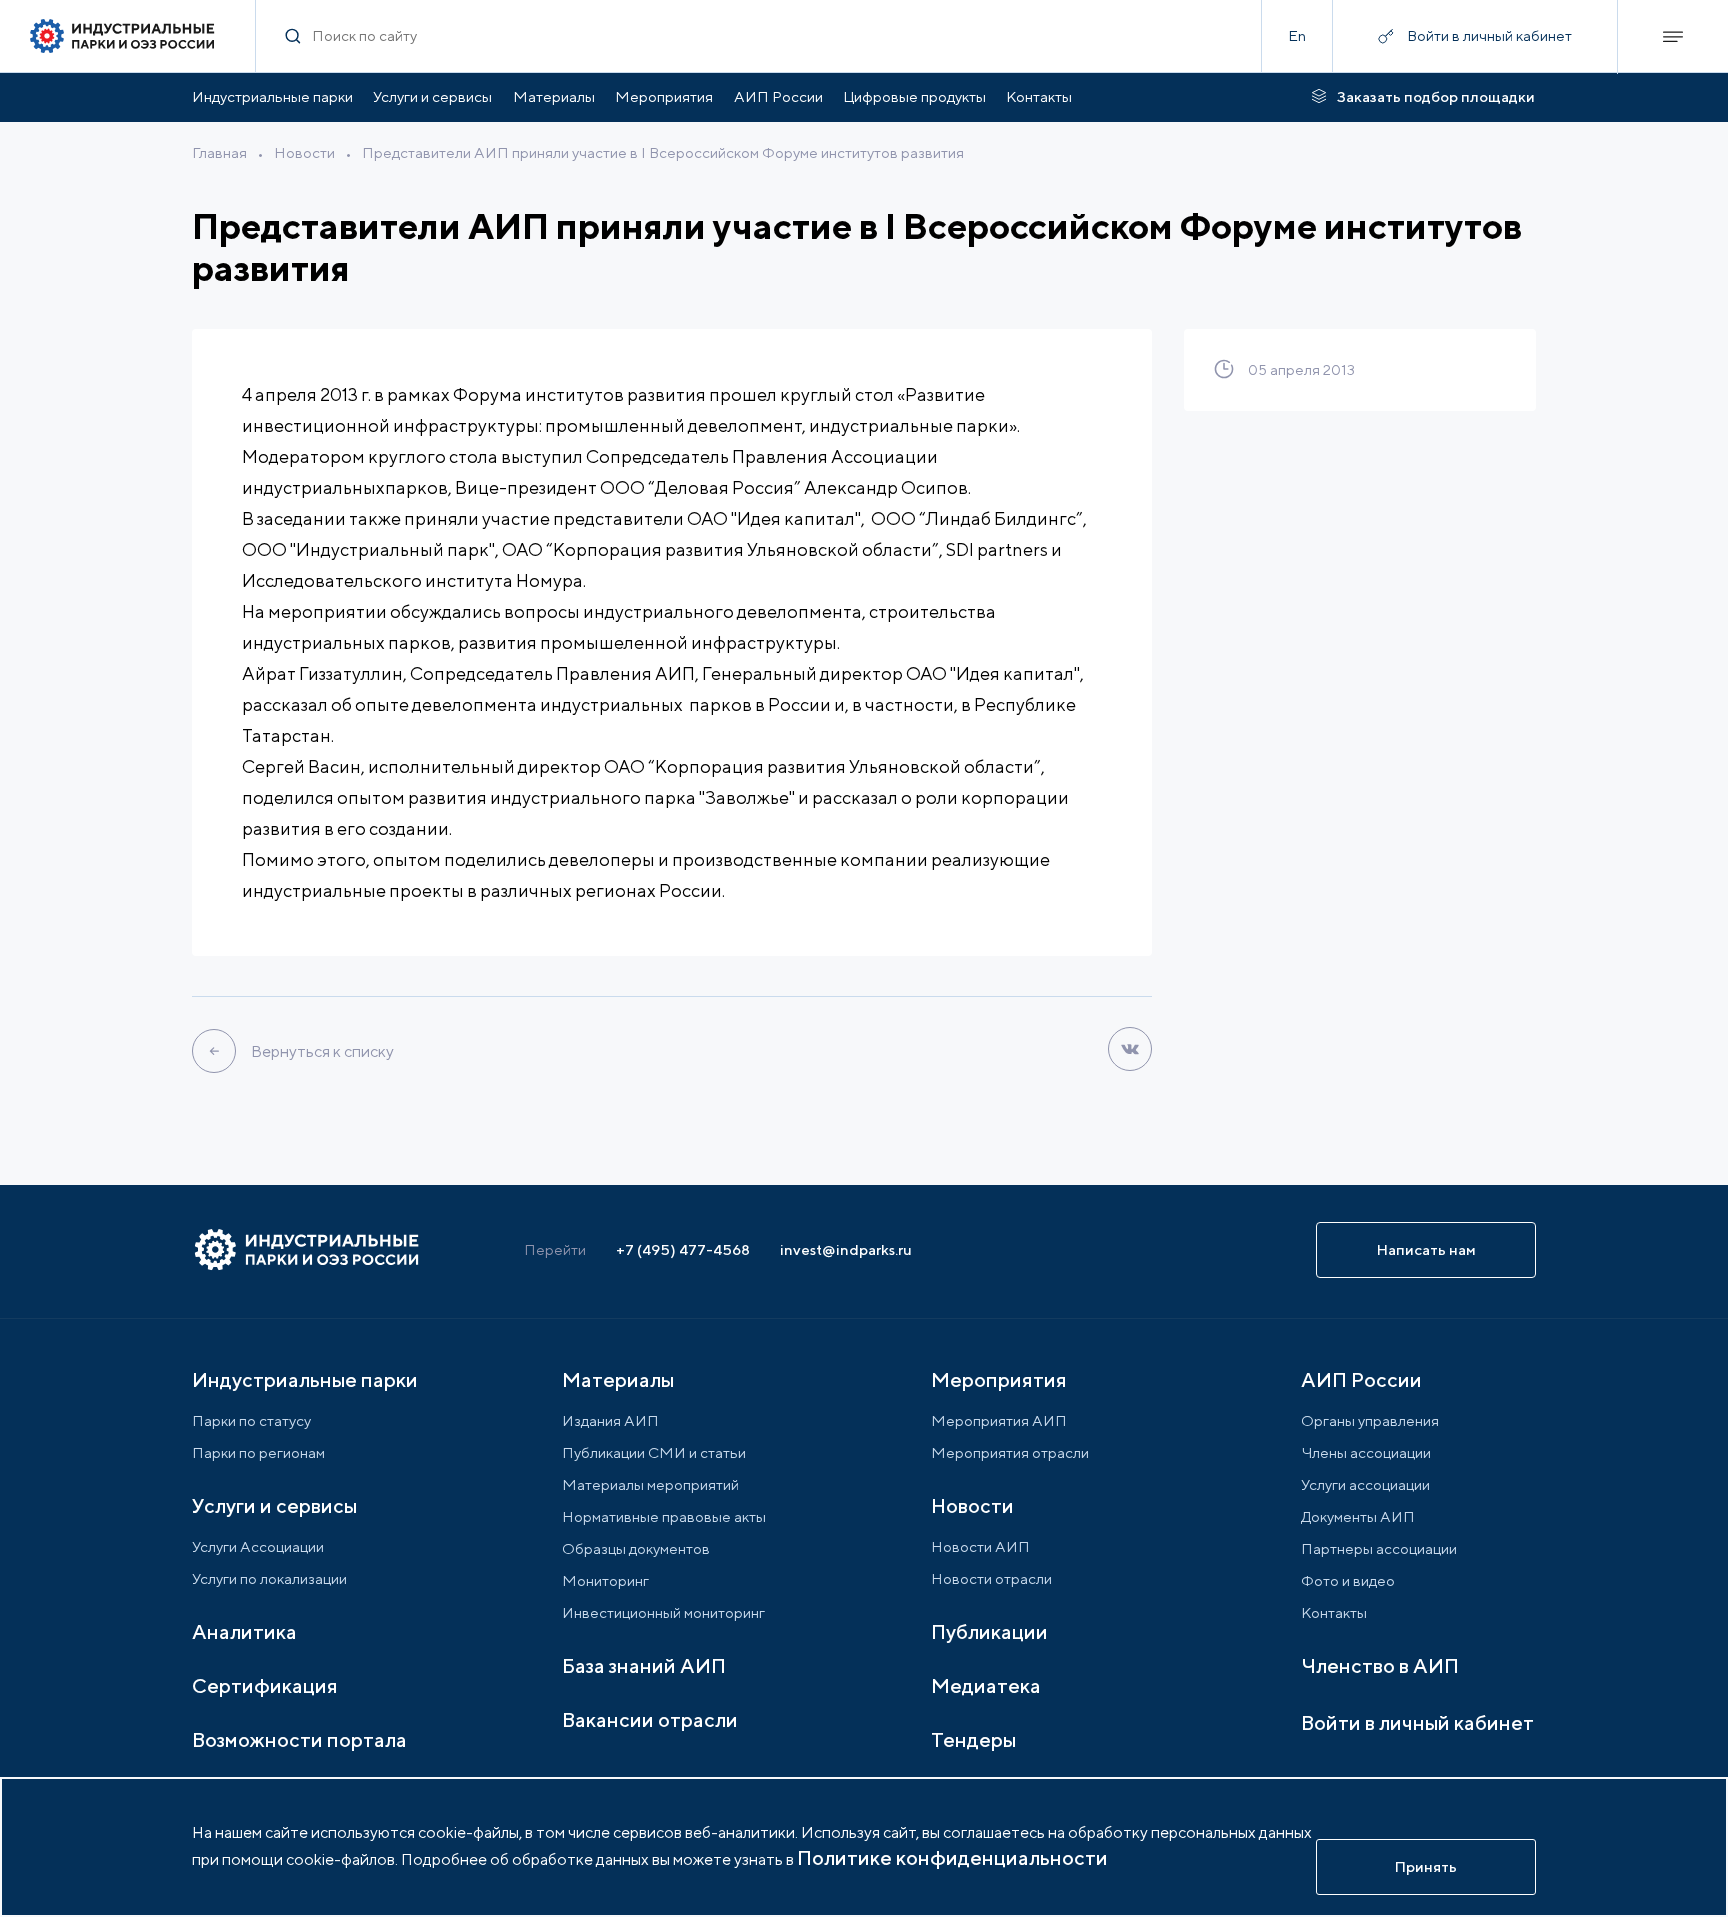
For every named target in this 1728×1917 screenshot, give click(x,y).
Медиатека (986, 1685)
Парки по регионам (258, 1452)
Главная (219, 152)
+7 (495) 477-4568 (683, 1249)
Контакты (1039, 96)
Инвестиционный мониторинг (663, 1612)
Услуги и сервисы (432, 96)
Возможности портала (299, 1739)
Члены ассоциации (1366, 1452)
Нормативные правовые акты (664, 1516)
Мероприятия (664, 96)
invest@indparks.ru (846, 1249)
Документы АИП (1358, 1516)
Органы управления (1370, 1420)
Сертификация (265, 1685)
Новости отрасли (991, 1578)
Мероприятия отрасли (1010, 1452)
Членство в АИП (1380, 1665)
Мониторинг (605, 1580)
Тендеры (973, 1739)
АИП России (778, 96)
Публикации (989, 1631)
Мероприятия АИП (999, 1420)
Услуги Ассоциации (258, 1546)
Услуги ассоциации (1365, 1484)
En (1297, 35)
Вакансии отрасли (650, 1719)
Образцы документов (636, 1548)
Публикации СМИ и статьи (654, 1452)
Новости (304, 152)
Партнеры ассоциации (1379, 1548)
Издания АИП (610, 1420)
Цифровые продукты (914, 96)
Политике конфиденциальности (952, 1857)
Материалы (554, 96)
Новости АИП (980, 1546)
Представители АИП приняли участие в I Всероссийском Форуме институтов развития (663, 152)
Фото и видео (1348, 1580)
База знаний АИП (644, 1665)
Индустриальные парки (272, 96)
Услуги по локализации (269, 1578)
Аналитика (244, 1631)
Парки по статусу (251, 1420)
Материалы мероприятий (650, 1484)
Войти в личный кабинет (1417, 1722)
